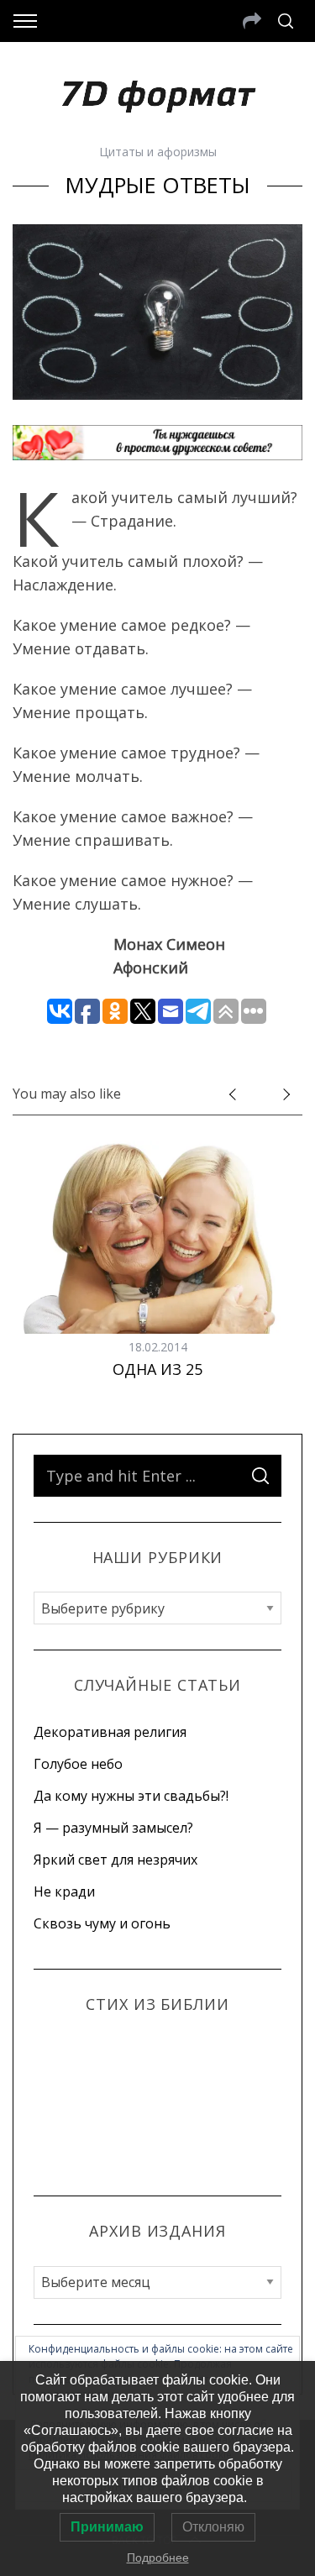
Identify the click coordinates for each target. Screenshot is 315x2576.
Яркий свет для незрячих (115, 1860)
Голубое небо (78, 1764)
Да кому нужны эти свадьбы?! (131, 1796)
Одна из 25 (157, 1369)
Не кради (64, 1891)
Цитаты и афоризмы (158, 152)
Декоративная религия (110, 1732)
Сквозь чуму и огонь (102, 1923)
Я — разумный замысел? (113, 1828)
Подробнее (158, 2558)
